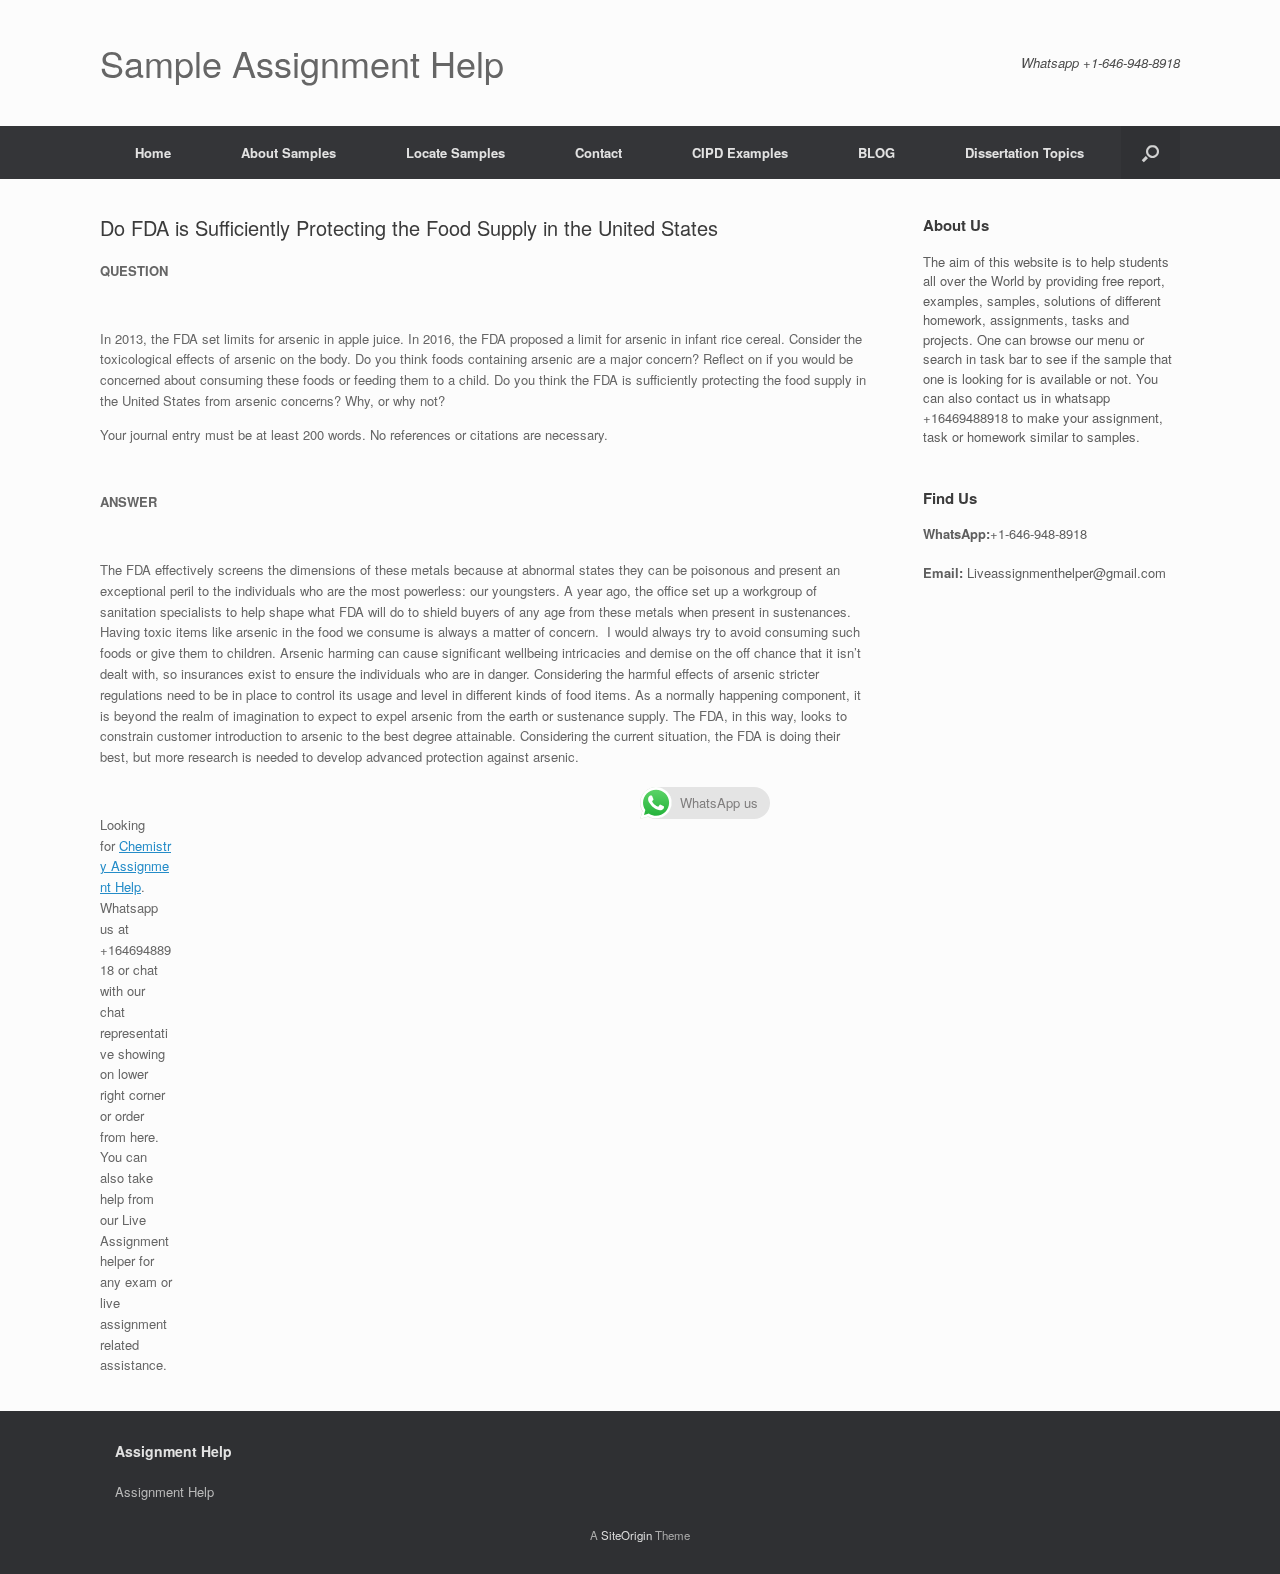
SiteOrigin (626, 1535)
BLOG (876, 152)
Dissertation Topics (1024, 152)
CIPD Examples (740, 152)
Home (153, 152)
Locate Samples (455, 152)
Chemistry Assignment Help (135, 866)
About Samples (288, 152)
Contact (598, 152)
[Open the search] (1150, 152)
